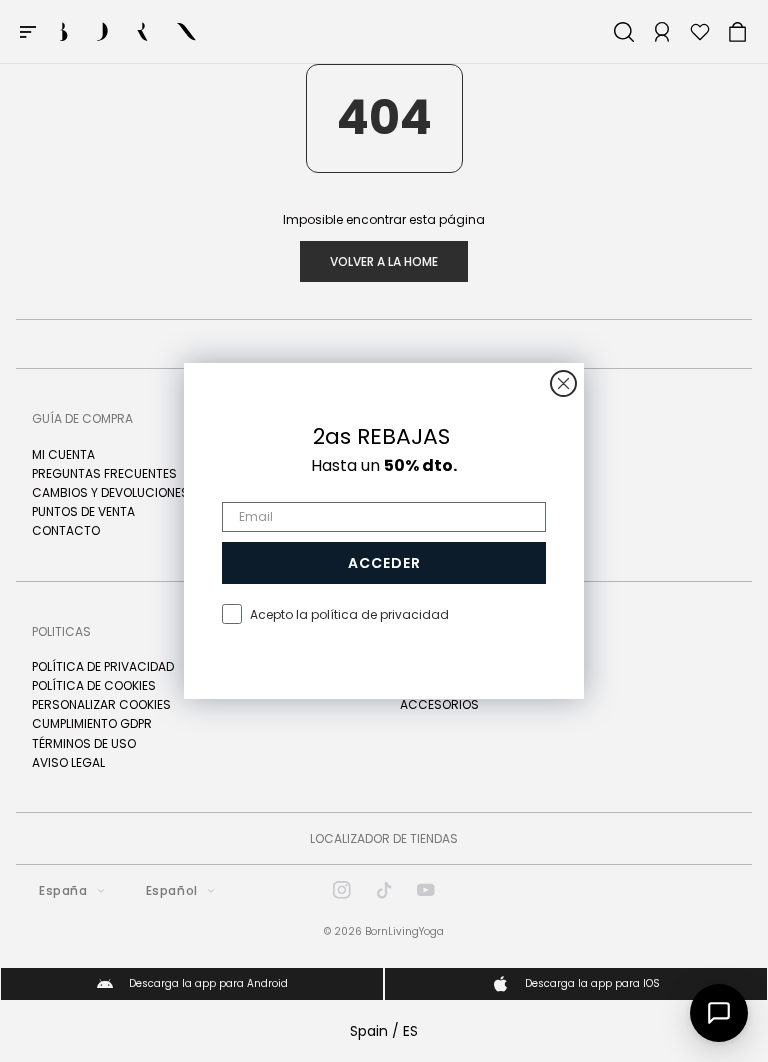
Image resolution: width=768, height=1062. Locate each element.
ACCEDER (384, 563)
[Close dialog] (563, 383)
